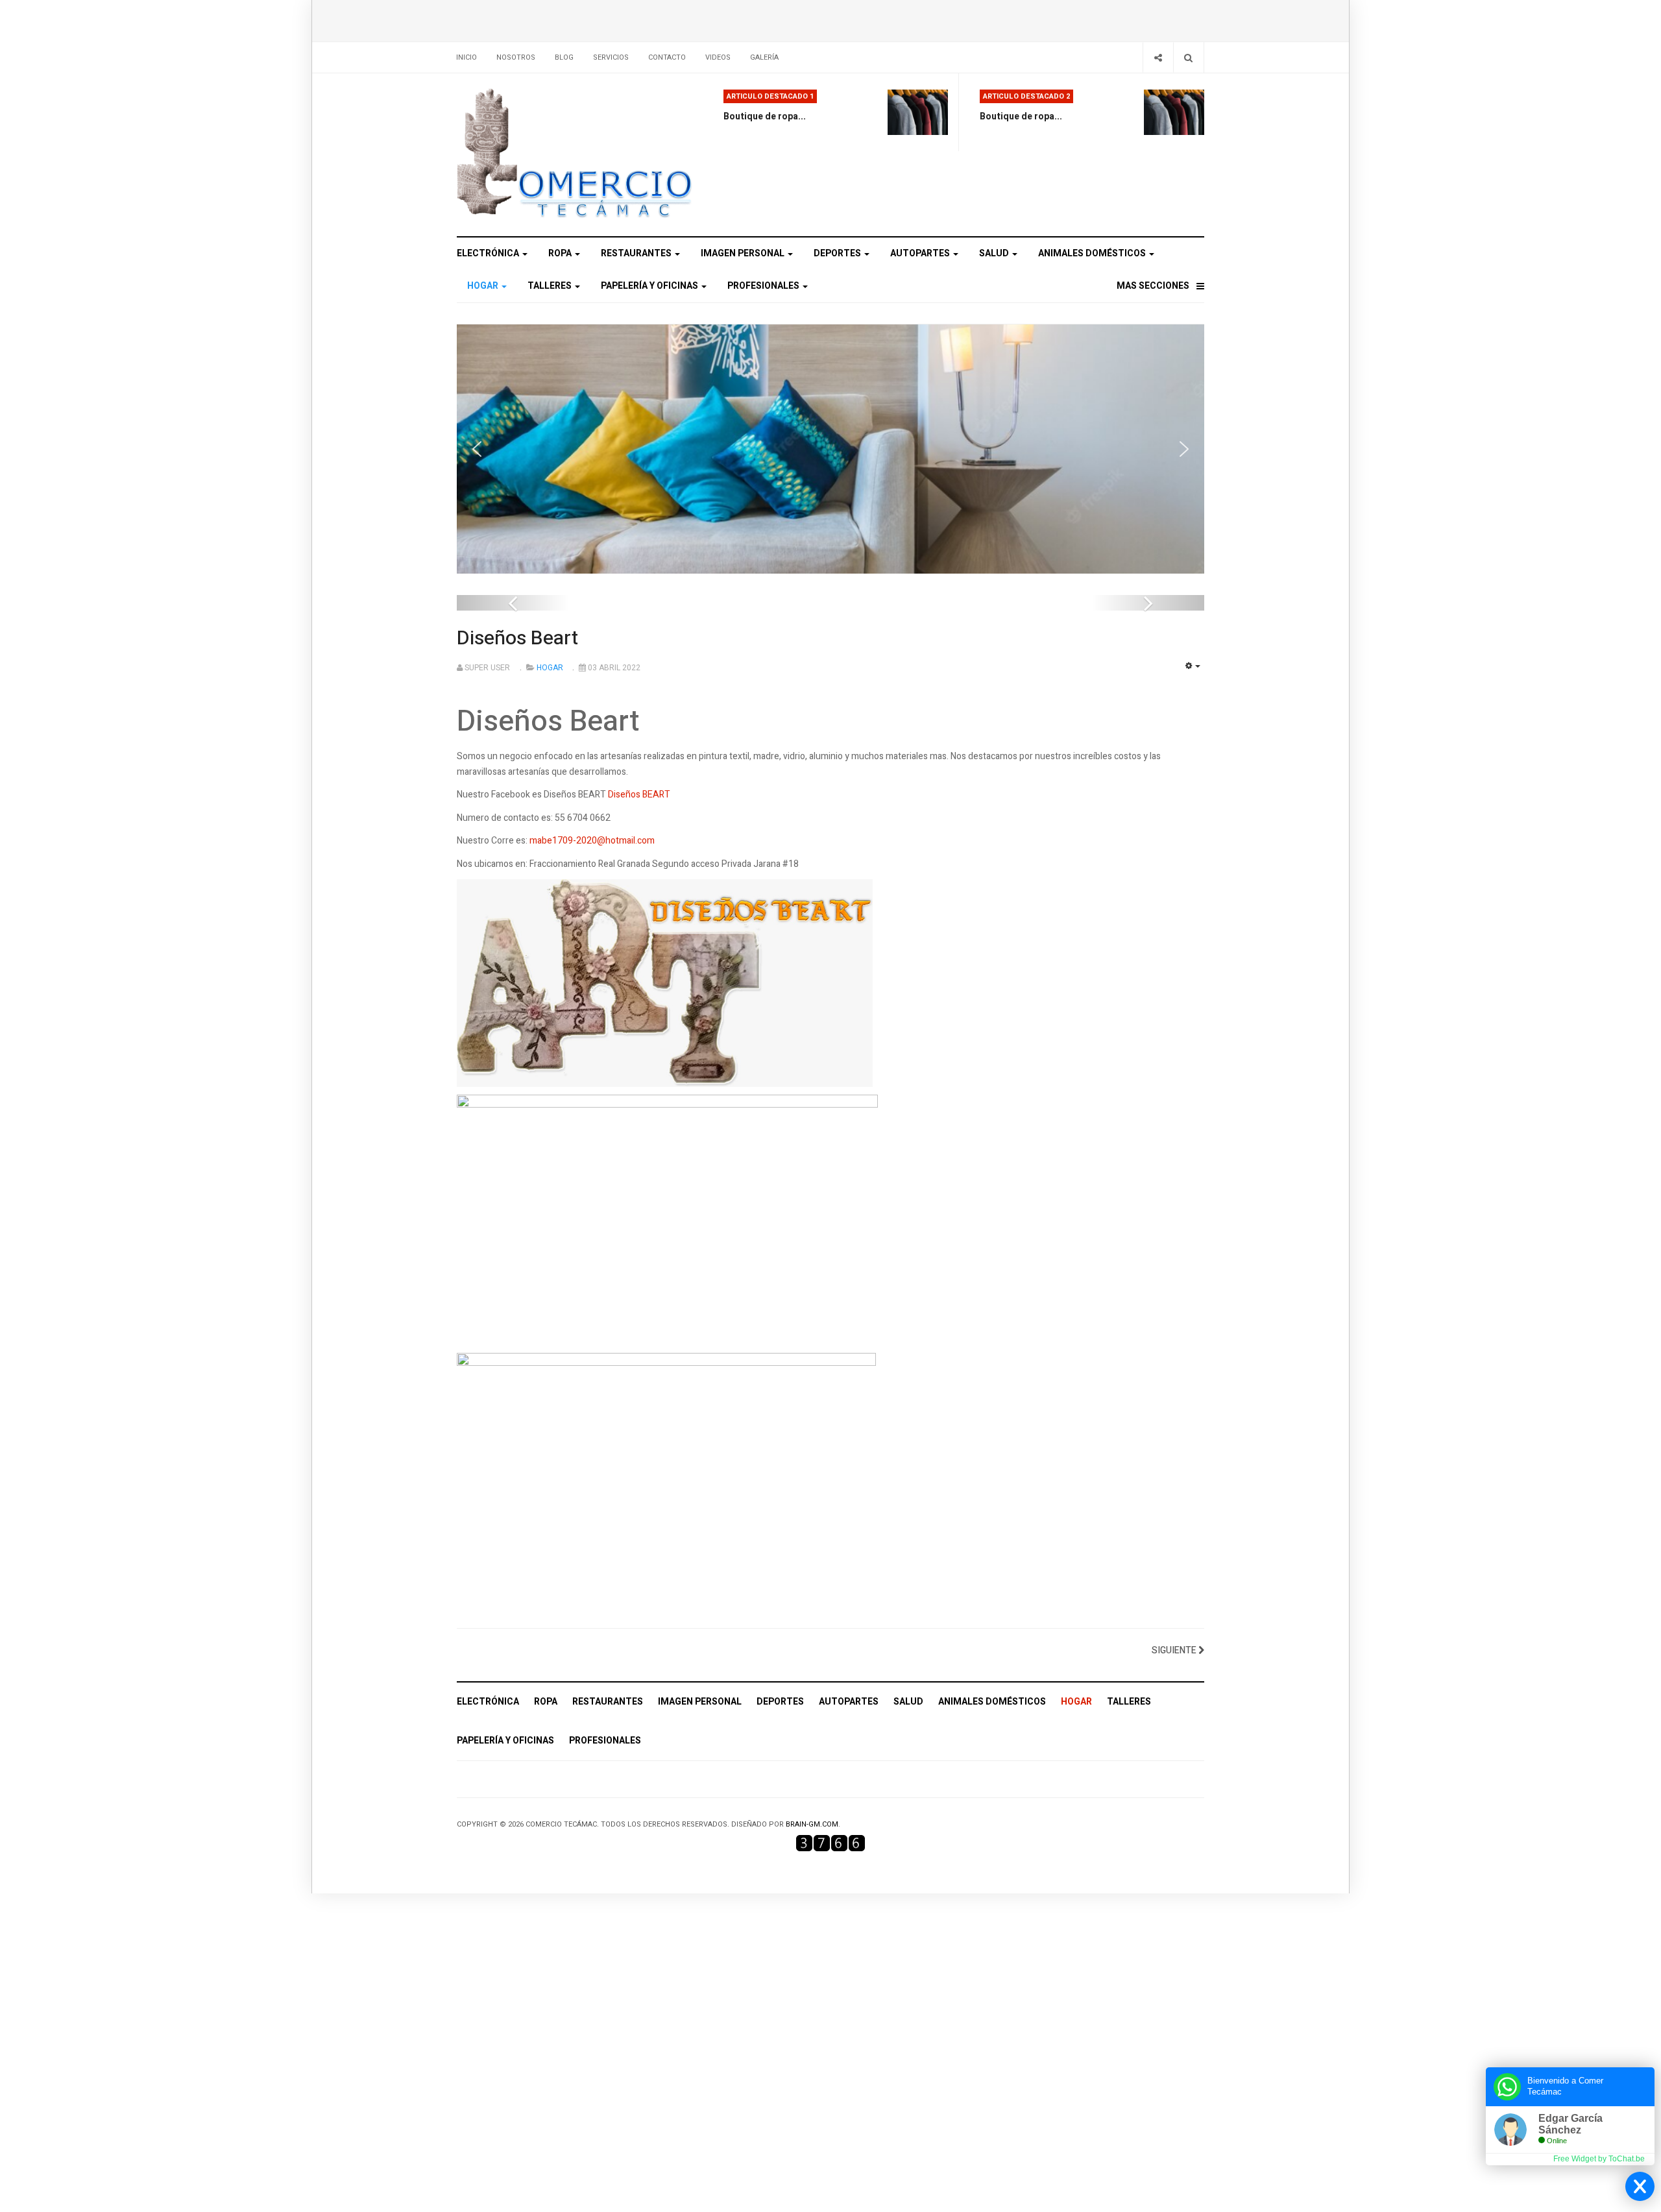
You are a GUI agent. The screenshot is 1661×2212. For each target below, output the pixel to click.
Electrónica (489, 253)
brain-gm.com (812, 1824)
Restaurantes (637, 253)
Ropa (561, 253)
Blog (564, 57)
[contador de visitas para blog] (830, 1843)
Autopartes (921, 253)
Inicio (467, 57)
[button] (477, 449)
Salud (995, 253)
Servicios (611, 57)
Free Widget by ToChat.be (1599, 2159)
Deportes (838, 253)
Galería (764, 57)
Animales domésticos (1093, 253)
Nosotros (516, 57)
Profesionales (764, 286)
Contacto (667, 57)
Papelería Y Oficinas (650, 286)
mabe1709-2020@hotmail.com (592, 841)
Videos (718, 57)
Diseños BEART (639, 795)
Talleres (551, 286)
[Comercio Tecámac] (575, 155)
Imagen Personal (744, 253)
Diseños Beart (517, 638)
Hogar (484, 286)
